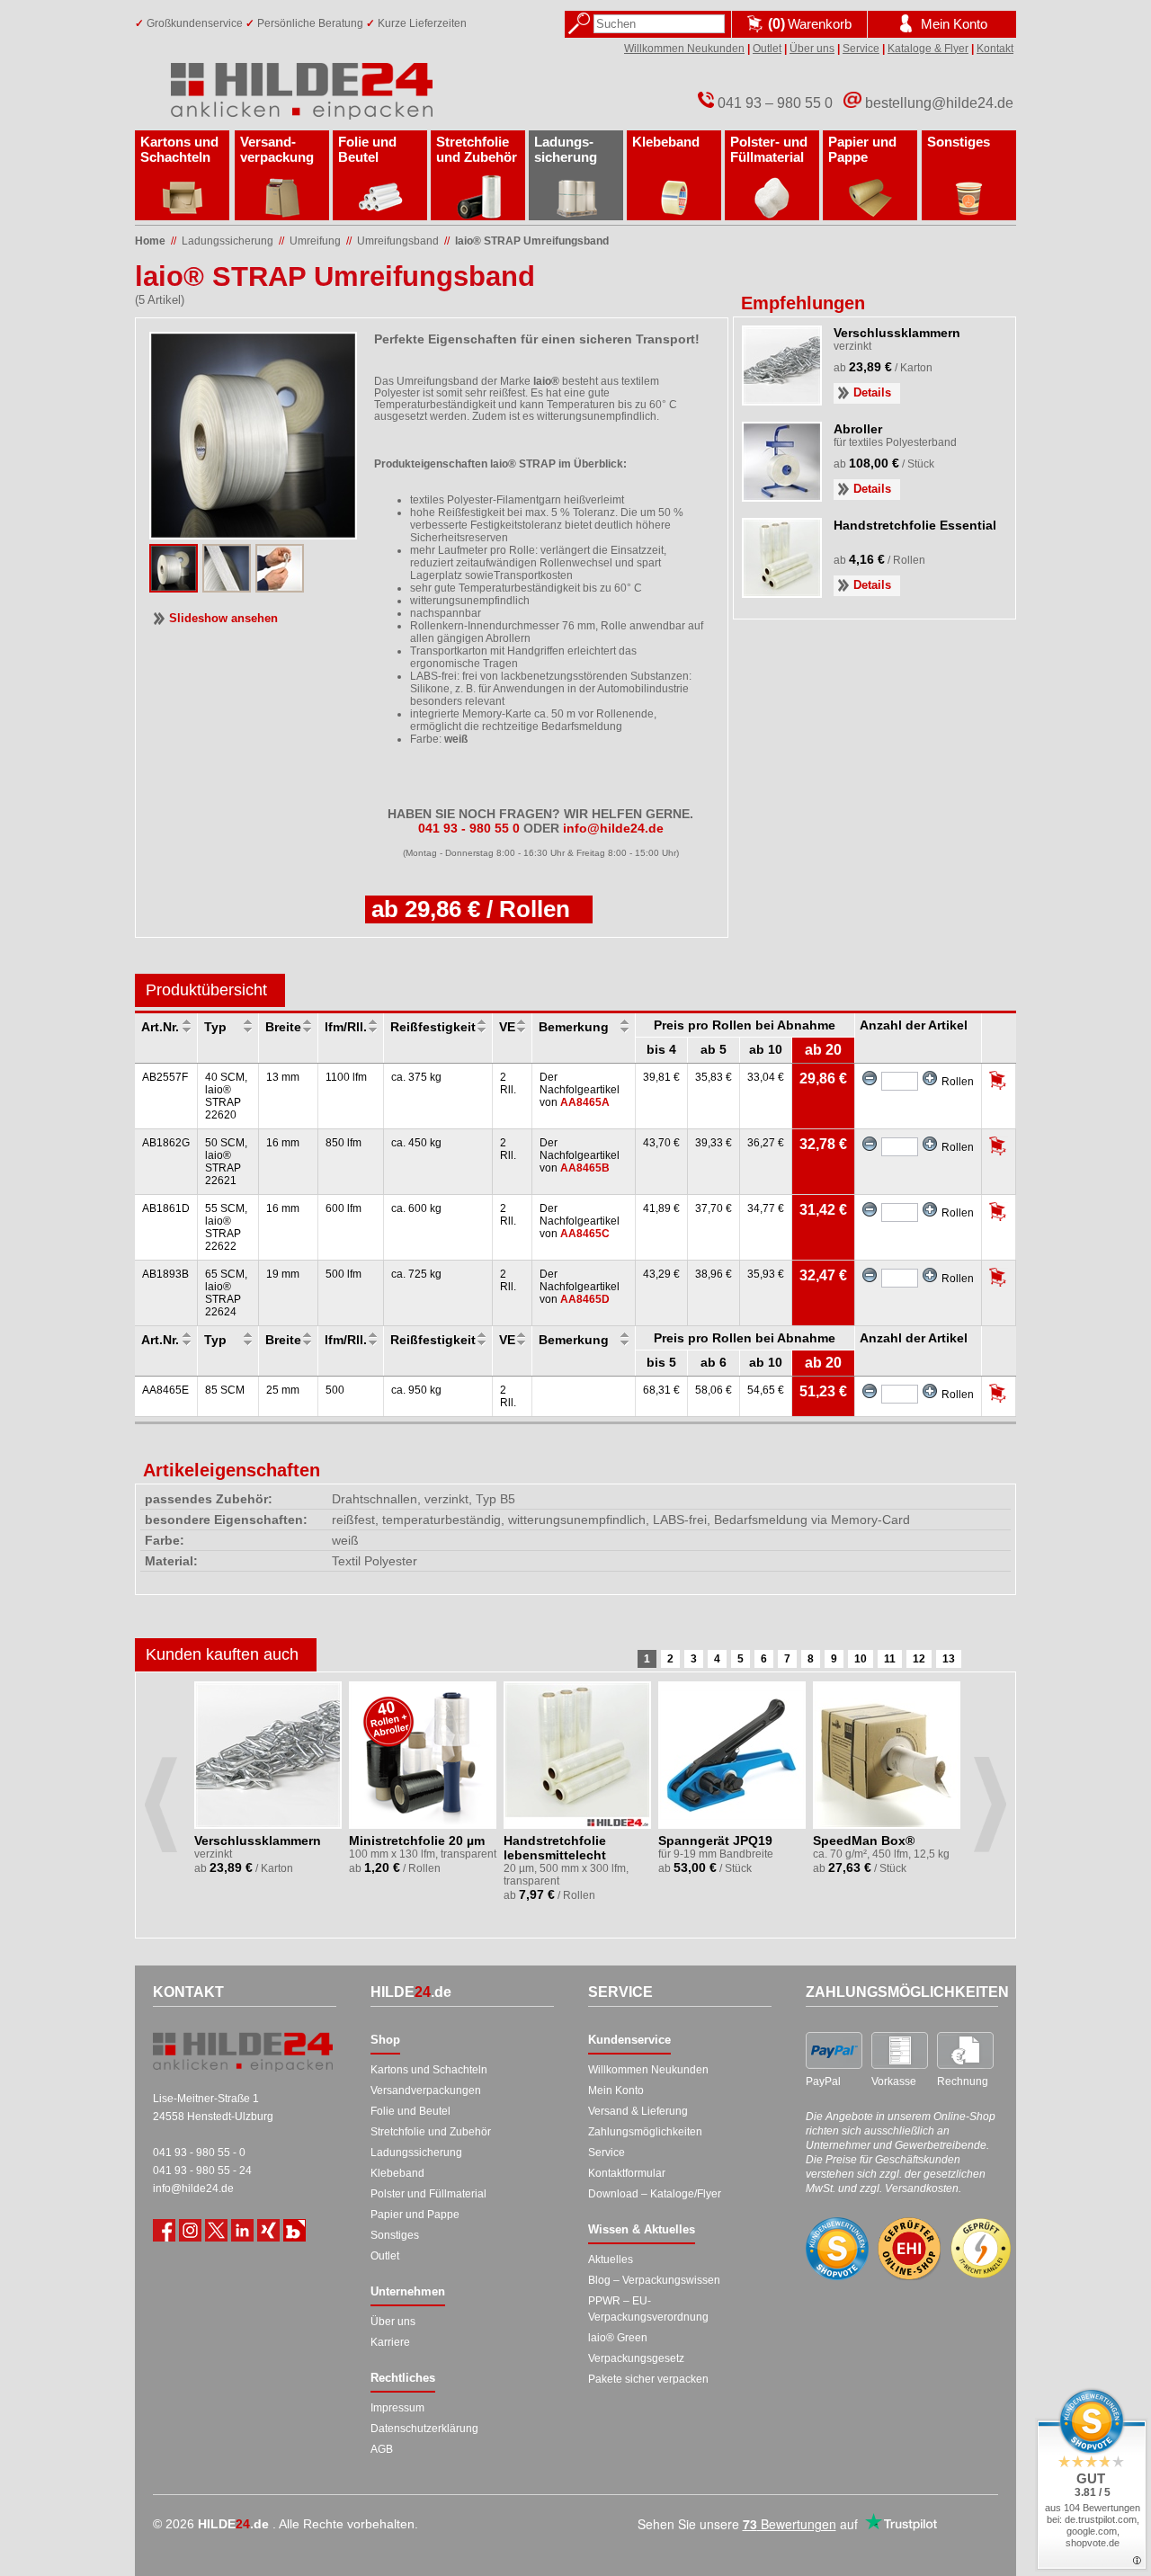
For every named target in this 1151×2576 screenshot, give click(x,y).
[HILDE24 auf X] (216, 2230)
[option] (269, 1789)
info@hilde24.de (193, 2188)
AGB (382, 2449)
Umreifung (315, 241)
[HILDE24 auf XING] (268, 2230)
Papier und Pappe (862, 149)
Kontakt (995, 49)
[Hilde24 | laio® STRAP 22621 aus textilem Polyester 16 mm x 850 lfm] (174, 587)
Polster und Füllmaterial (428, 2194)
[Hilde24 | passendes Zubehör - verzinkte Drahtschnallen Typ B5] (280, 587)
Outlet (767, 49)
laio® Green (618, 2338)
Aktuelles (611, 2260)
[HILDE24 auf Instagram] (190, 2230)
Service (861, 49)
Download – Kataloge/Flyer (655, 2194)
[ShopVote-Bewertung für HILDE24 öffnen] (837, 2249)
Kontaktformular (627, 2173)
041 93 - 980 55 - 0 (199, 2153)
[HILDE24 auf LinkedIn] (242, 2230)
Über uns (812, 49)
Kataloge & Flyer (928, 49)
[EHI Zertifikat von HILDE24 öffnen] (909, 2249)
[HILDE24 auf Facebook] (164, 2230)
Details (872, 392)
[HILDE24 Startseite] (243, 2052)
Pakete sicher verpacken (648, 2379)
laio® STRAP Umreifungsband (532, 241)
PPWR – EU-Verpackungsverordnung (648, 2309)
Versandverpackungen (426, 2090)
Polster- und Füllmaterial (769, 149)
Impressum (397, 2408)
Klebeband (666, 142)
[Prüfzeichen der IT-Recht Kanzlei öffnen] (981, 2249)
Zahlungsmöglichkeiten (645, 2132)
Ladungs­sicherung (566, 149)
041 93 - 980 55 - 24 (202, 2170)
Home (150, 241)
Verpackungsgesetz (636, 2358)
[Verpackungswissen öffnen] (294, 2230)
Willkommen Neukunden (684, 49)
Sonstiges (959, 142)
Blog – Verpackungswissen (654, 2280)
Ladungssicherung (416, 2153)
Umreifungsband (398, 241)
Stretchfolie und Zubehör (477, 149)
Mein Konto (616, 2090)
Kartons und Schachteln (179, 149)
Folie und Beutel (367, 149)
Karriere (390, 2342)
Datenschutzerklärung (424, 2429)
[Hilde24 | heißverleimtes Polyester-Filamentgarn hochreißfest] (227, 587)
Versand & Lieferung (638, 2111)
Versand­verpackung (277, 149)
